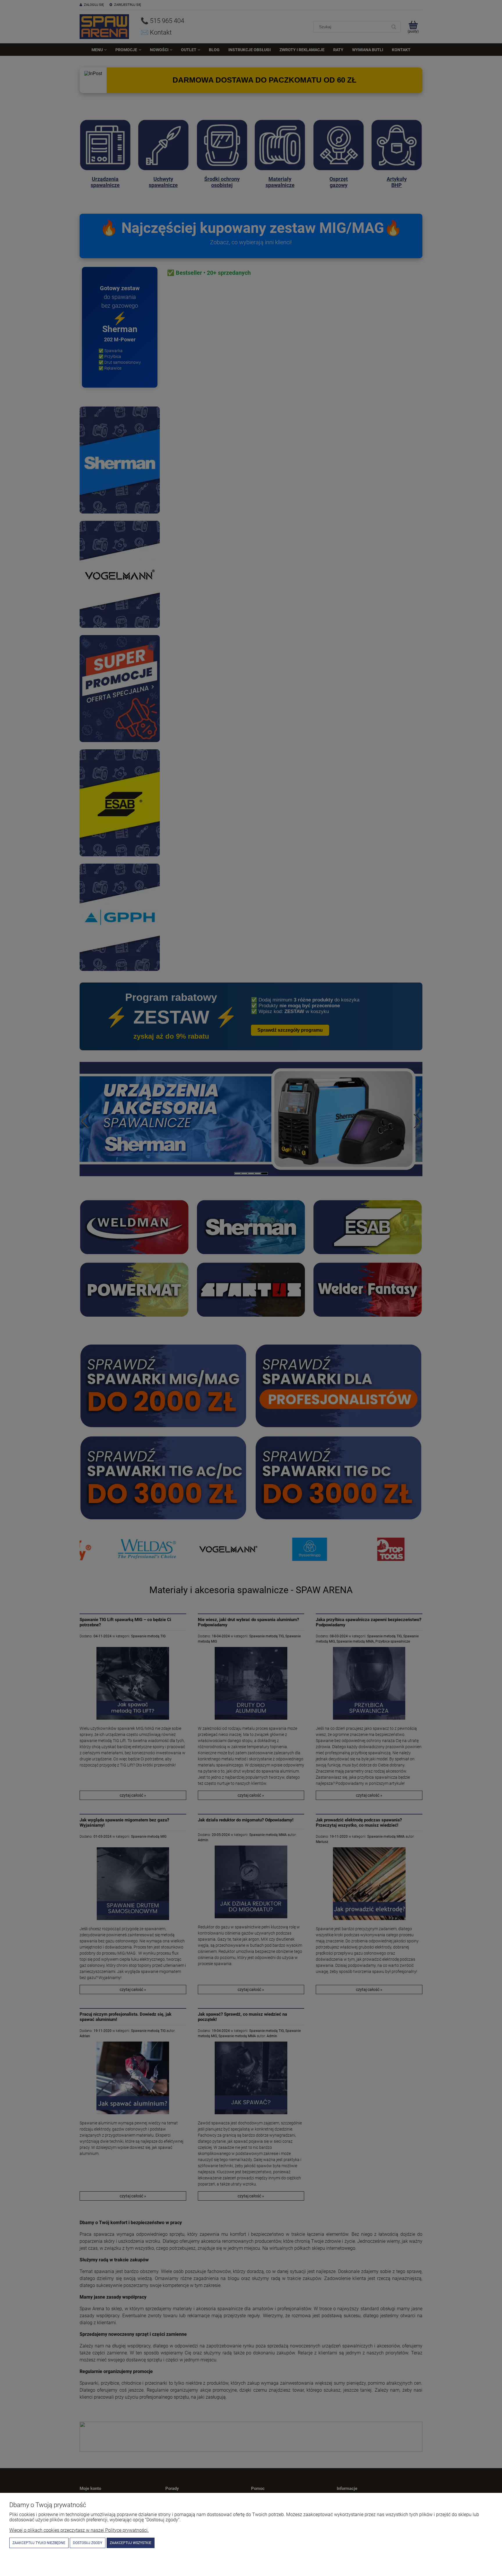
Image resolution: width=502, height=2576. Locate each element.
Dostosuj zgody (88, 2543)
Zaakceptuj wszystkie (131, 2543)
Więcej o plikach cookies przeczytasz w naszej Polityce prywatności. (79, 2530)
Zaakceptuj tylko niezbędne (39, 2543)
